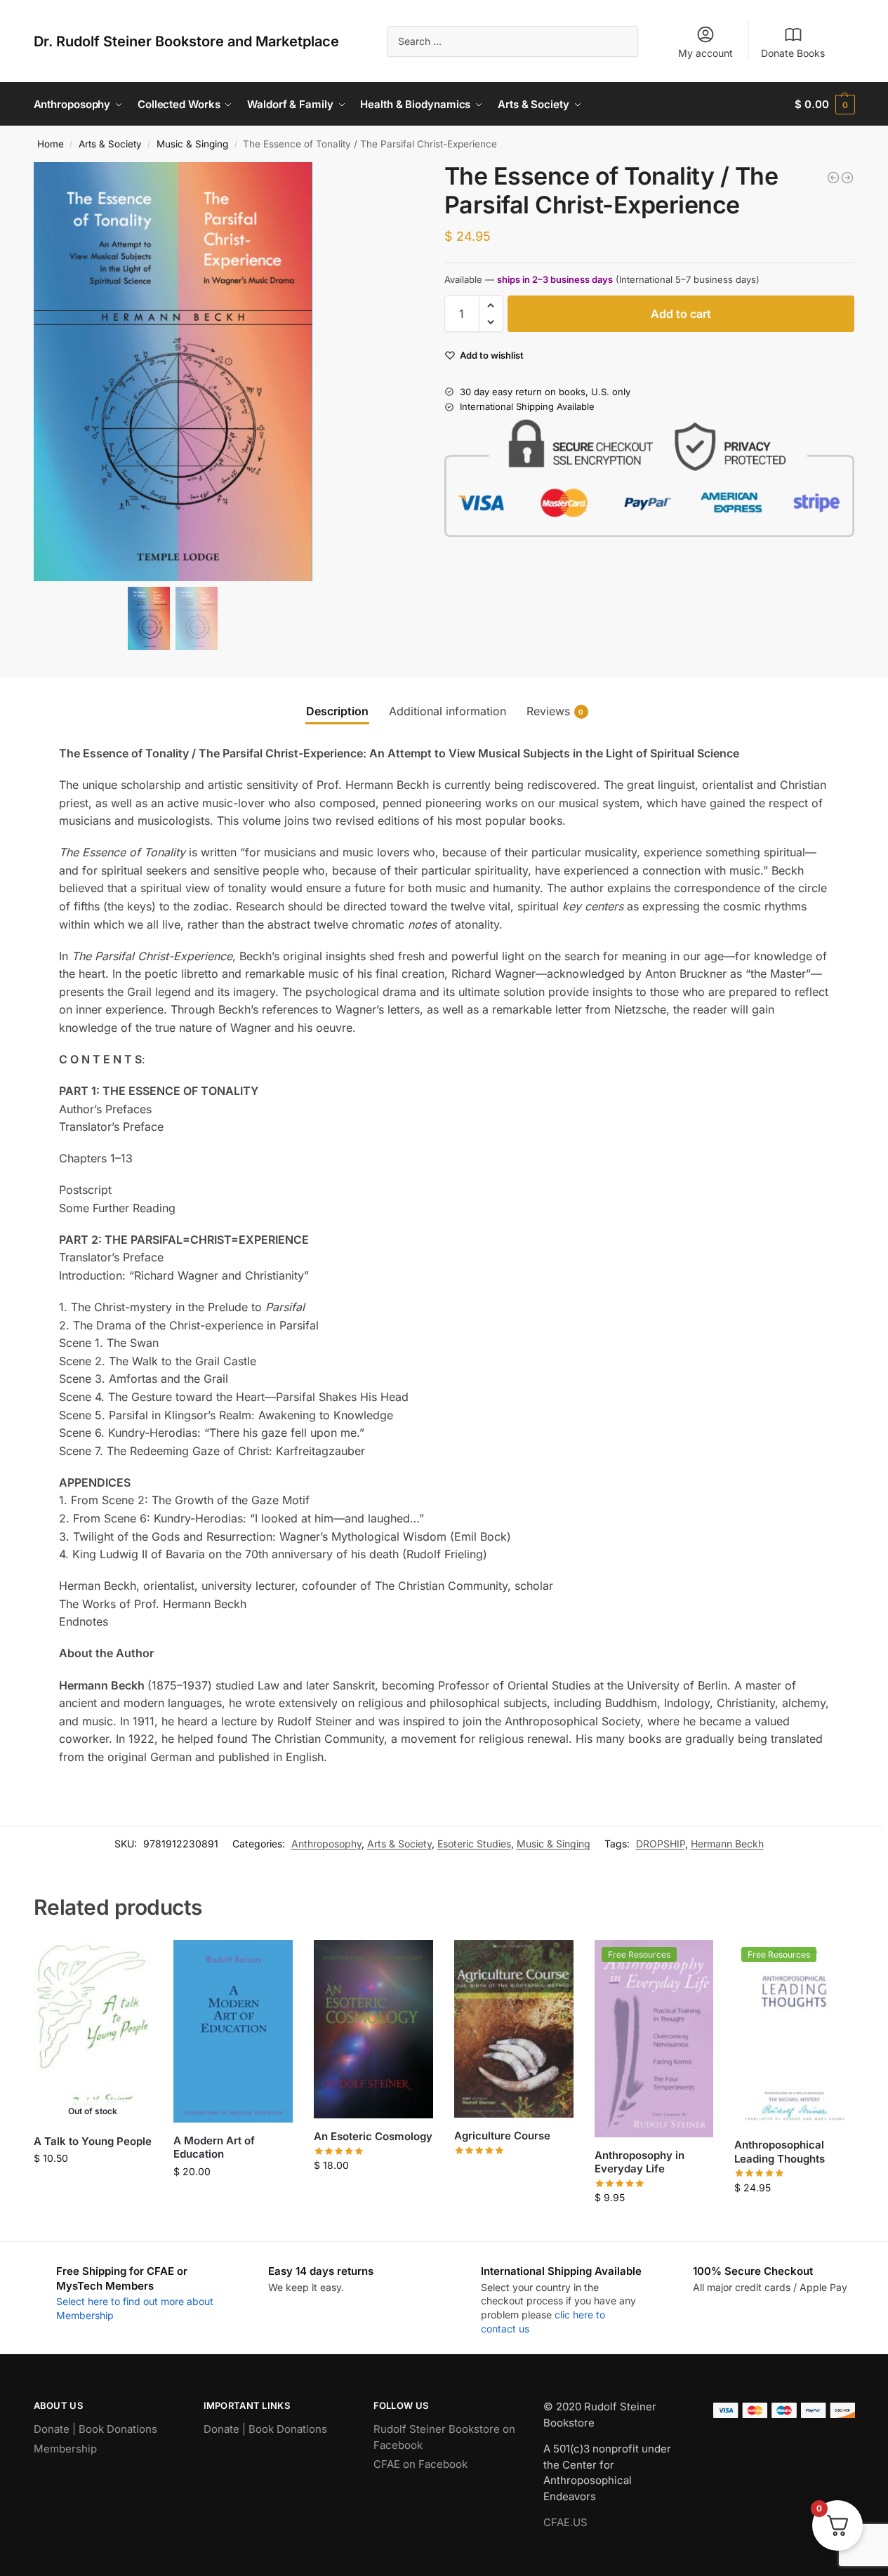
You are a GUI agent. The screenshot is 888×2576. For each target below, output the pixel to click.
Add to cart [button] (233, 2201)
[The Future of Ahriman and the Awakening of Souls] (833, 178)
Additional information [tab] (448, 711)
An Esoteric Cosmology (373, 2136)
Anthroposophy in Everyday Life (640, 2162)
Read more (514, 2171)
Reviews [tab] (555, 711)
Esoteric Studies (474, 1844)
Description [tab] (337, 711)
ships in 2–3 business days (555, 279)
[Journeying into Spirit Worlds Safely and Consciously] (847, 178)
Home (51, 144)
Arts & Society (110, 144)
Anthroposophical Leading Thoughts (780, 2152)
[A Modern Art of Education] (233, 2031)
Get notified (93, 2187)
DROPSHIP (661, 1844)
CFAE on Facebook (420, 2464)
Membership (65, 2449)
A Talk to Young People (93, 2141)
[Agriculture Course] (514, 2029)
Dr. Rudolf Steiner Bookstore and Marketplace (186, 41)
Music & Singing (192, 144)
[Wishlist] (131, 1961)
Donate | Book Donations (95, 2429)
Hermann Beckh (727, 1844)
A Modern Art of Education (214, 2147)
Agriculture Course (502, 2136)
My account (705, 53)
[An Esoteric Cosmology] (373, 2029)
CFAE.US (565, 2522)
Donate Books (793, 53)
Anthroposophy (326, 1844)
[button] (824, 104)
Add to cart (681, 314)
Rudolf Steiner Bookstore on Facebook (444, 2437)
